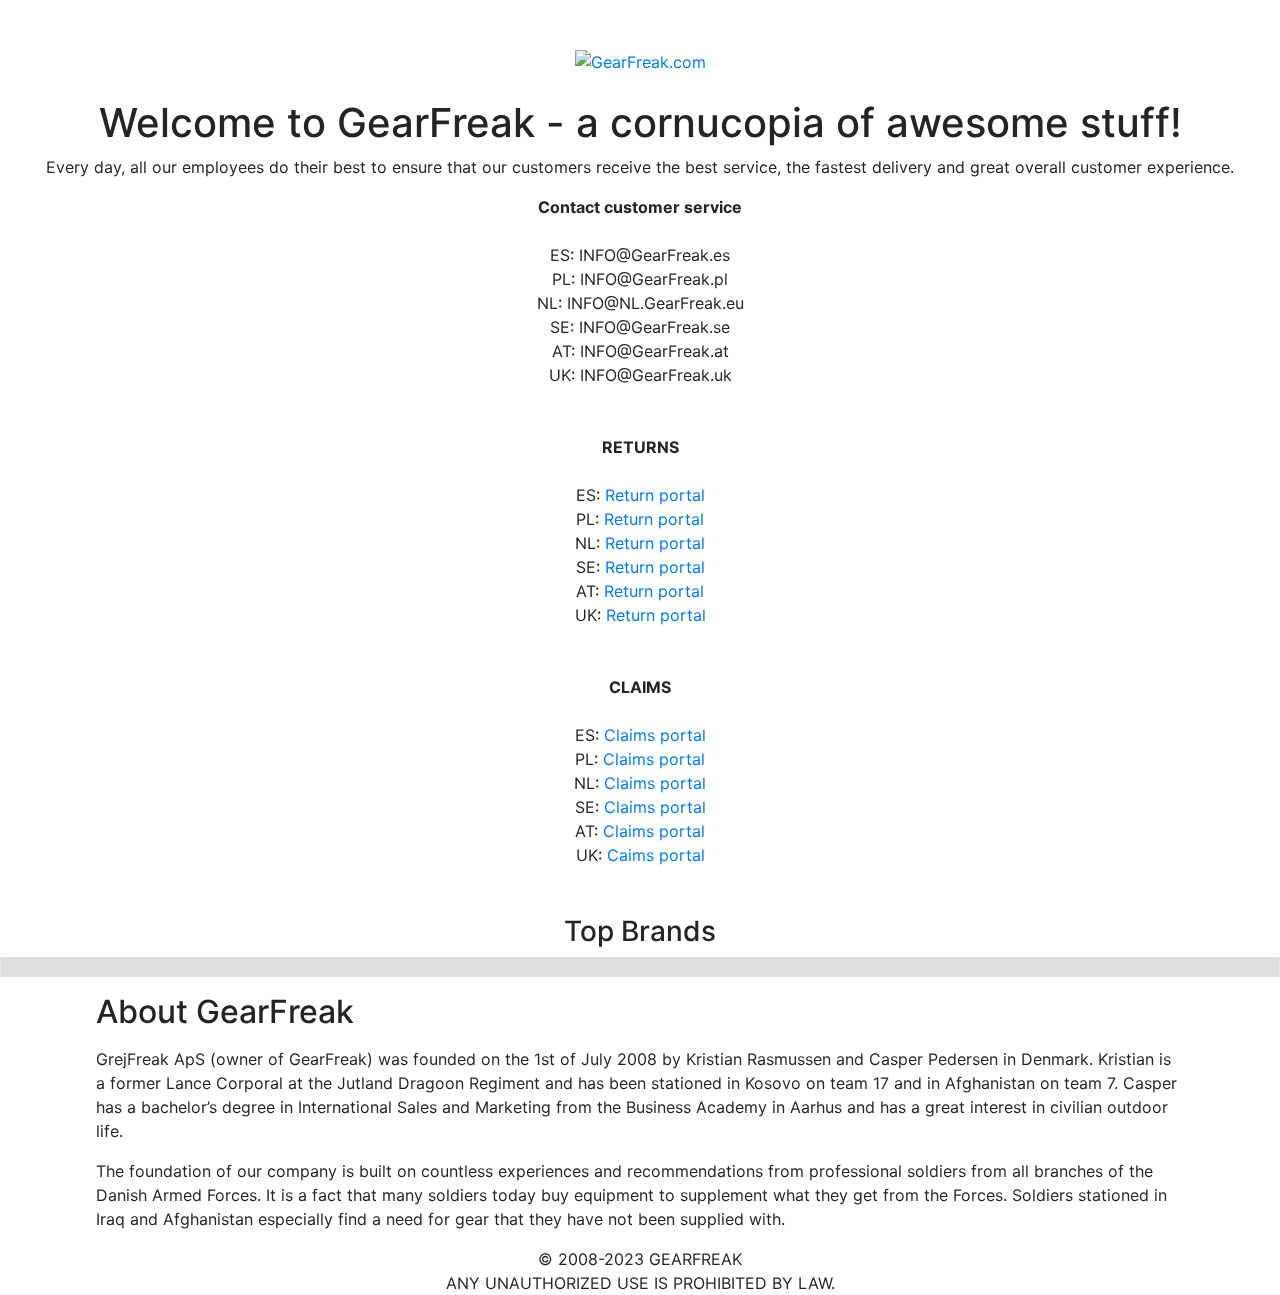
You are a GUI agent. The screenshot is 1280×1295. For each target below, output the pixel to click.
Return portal (655, 495)
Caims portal (656, 855)
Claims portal (655, 735)
